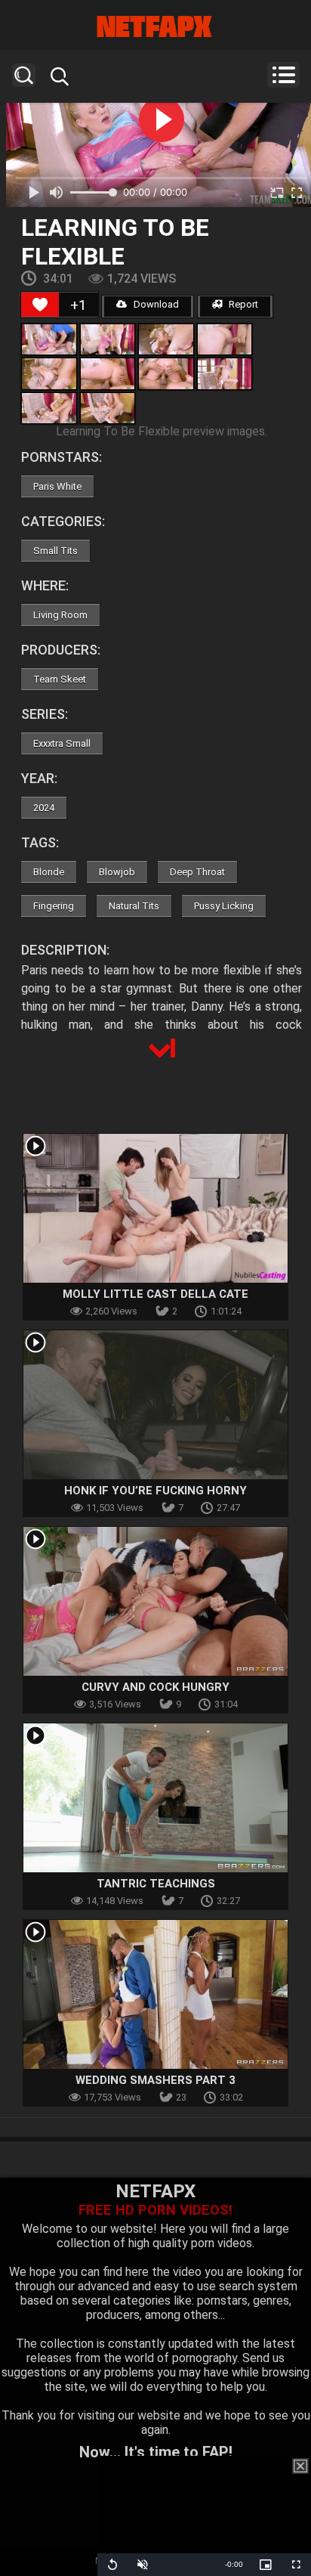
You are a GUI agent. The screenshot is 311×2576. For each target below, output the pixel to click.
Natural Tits (134, 906)
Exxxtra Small (62, 743)
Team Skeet (60, 679)
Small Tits (55, 551)
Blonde (49, 872)
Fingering (54, 906)
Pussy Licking (224, 906)
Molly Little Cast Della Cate (155, 1294)
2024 (44, 808)
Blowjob (117, 872)
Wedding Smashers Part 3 (155, 2080)
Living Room (60, 615)
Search (24, 75)
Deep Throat (197, 872)
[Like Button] (40, 305)
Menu (283, 75)
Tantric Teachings (156, 1884)
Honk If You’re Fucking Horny (155, 1491)
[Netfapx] (155, 26)
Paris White (57, 486)
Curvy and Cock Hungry (155, 1687)
